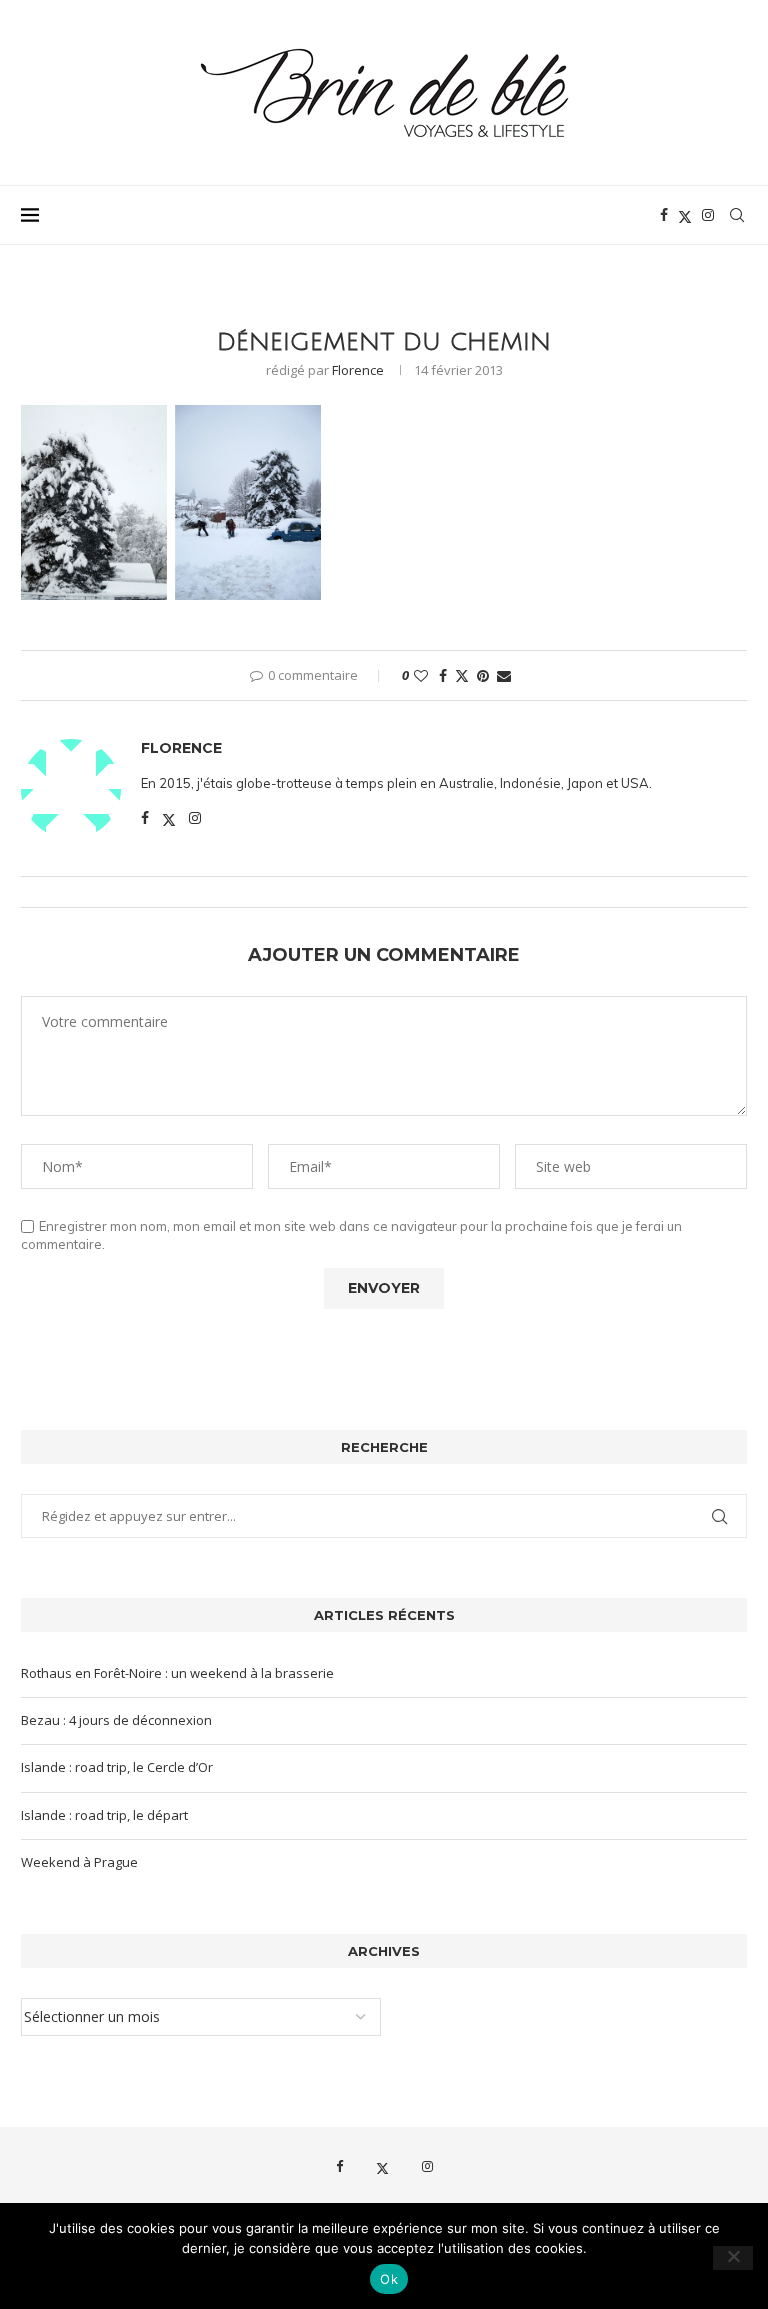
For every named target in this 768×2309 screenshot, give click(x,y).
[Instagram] (708, 215)
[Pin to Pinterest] (483, 675)
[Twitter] (685, 215)
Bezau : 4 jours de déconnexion (116, 1720)
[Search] (737, 215)
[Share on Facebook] (443, 675)
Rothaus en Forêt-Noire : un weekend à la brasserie (177, 1673)
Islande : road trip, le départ (104, 1815)
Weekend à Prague (79, 1862)
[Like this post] (421, 675)
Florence (358, 370)
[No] (733, 2258)
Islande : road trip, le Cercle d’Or (117, 1767)
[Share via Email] (504, 675)
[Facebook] (664, 215)
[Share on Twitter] (462, 675)
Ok (389, 2279)
